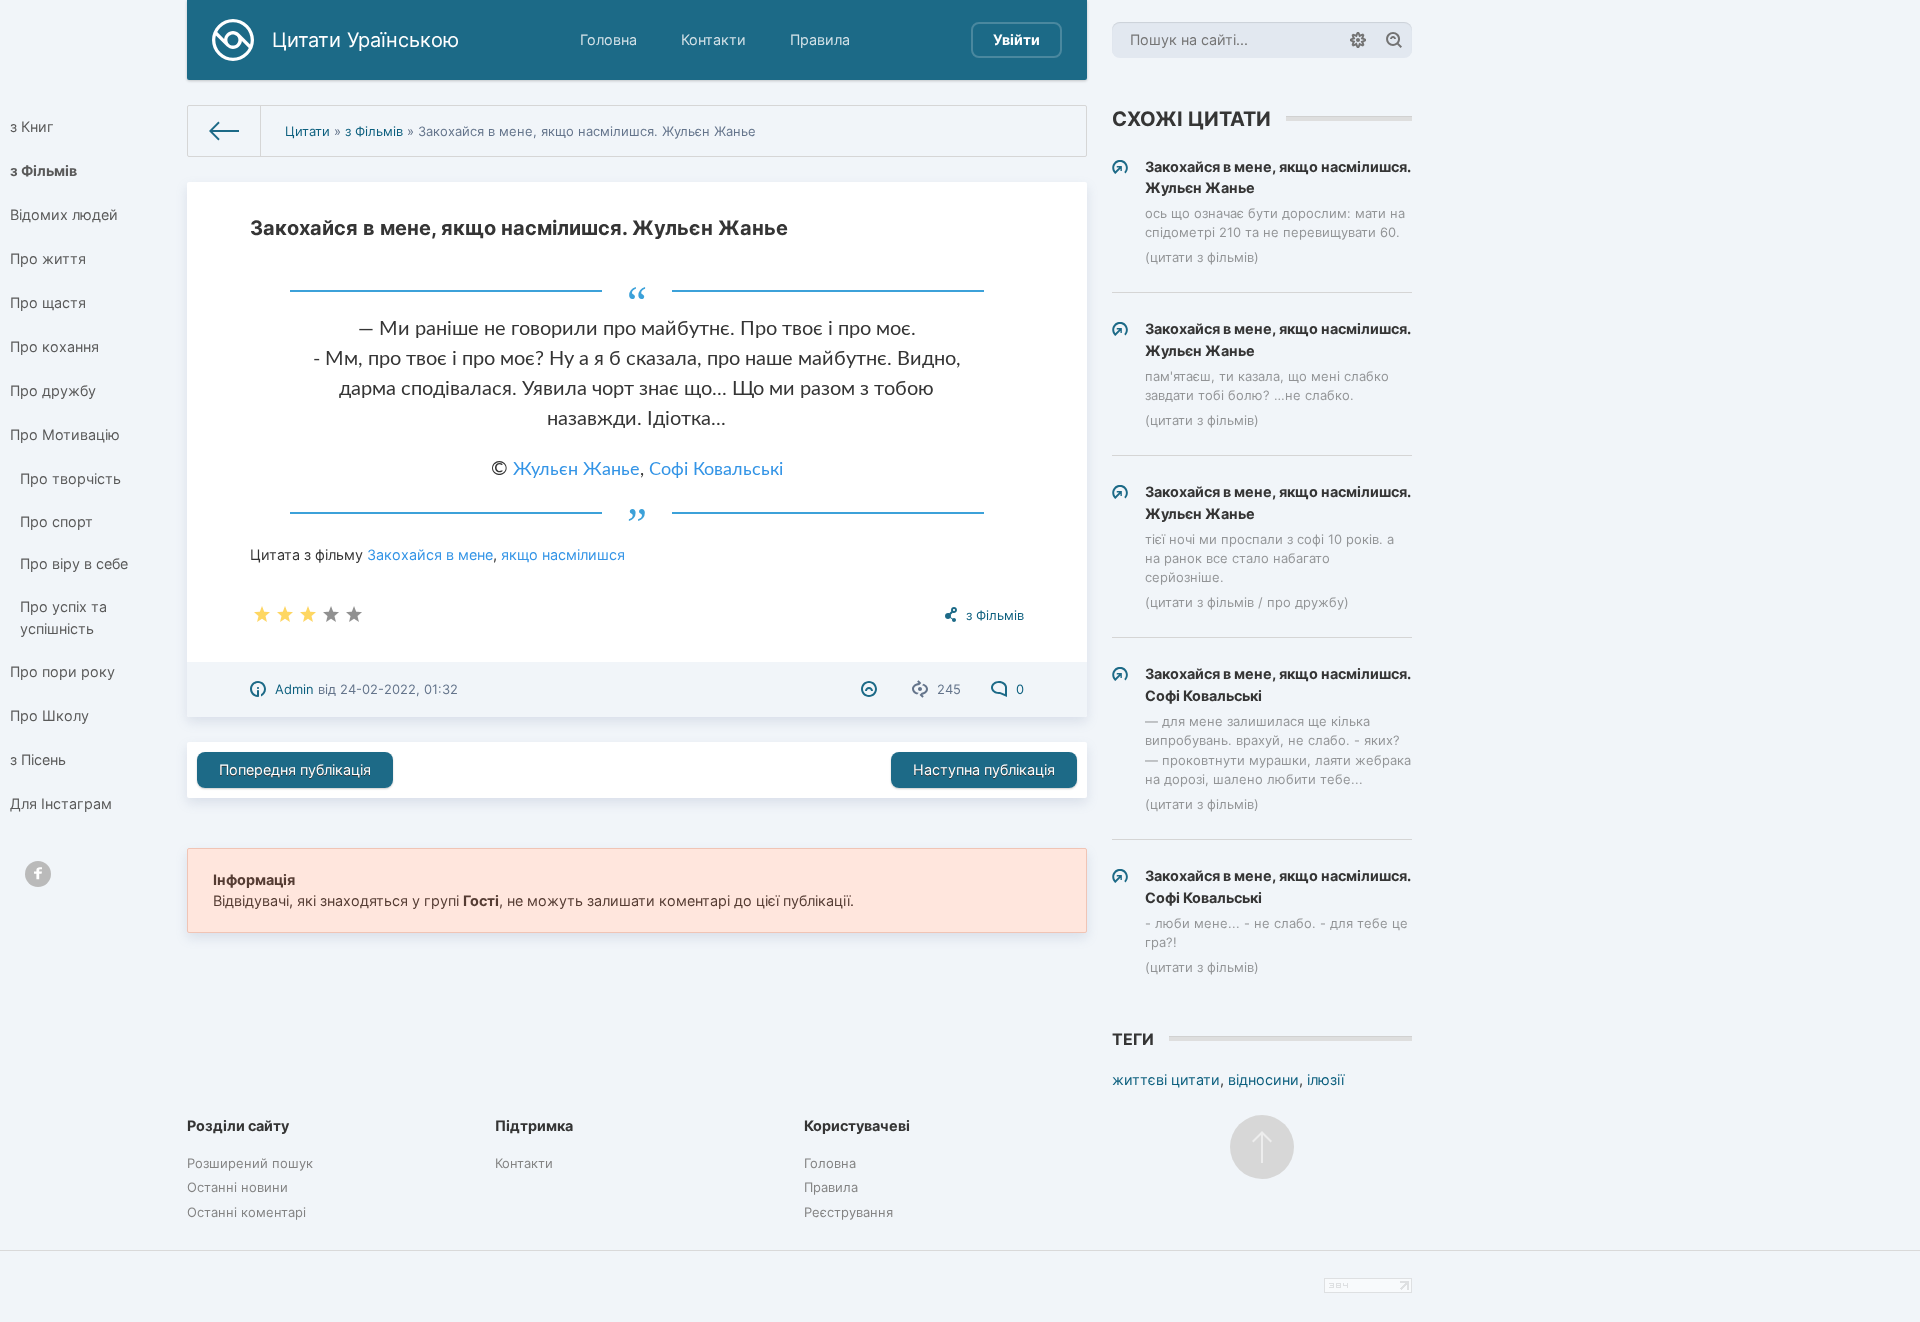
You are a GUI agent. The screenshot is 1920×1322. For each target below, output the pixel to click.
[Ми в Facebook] (38, 874)
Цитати (307, 131)
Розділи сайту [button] (238, 1125)
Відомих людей (64, 214)
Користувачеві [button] (857, 1125)
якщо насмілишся (563, 554)
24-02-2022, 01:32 (399, 689)
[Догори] (1262, 1147)
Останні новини (237, 1187)
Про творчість (70, 478)
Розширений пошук (250, 1163)
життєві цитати (1166, 1079)
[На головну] (224, 131)
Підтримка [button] (534, 1125)
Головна (608, 39)
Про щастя (48, 302)
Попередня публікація (295, 769)
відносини (1263, 1079)
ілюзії (1325, 1079)
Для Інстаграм (61, 803)
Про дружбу (53, 390)
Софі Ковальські (716, 470)
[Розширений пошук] (1358, 40)
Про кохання (54, 346)
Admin (294, 689)
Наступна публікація (984, 769)
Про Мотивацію (65, 434)
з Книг (32, 126)
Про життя (48, 258)
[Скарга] (871, 689)
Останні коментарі (246, 1212)
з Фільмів (43, 170)
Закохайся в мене (430, 554)
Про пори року (62, 671)
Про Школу (49, 715)
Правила (820, 39)
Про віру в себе (74, 563)
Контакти (713, 39)
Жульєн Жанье (576, 470)
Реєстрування (848, 1212)
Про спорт (56, 521)
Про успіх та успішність (63, 617)
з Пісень (38, 759)
